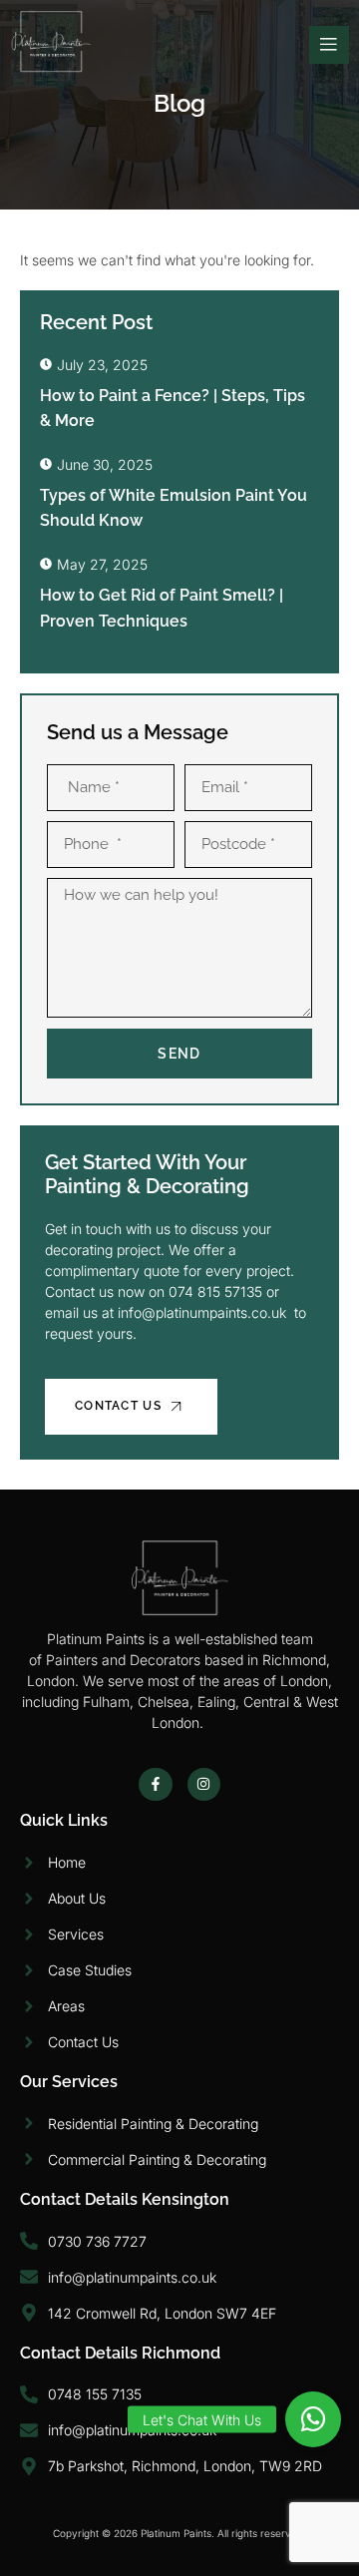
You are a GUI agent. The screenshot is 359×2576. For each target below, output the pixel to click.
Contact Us (118, 1406)
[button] (313, 2419)
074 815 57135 (217, 1291)
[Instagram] (204, 1785)
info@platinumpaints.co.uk (202, 1312)
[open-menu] (329, 45)
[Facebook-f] (156, 1785)
